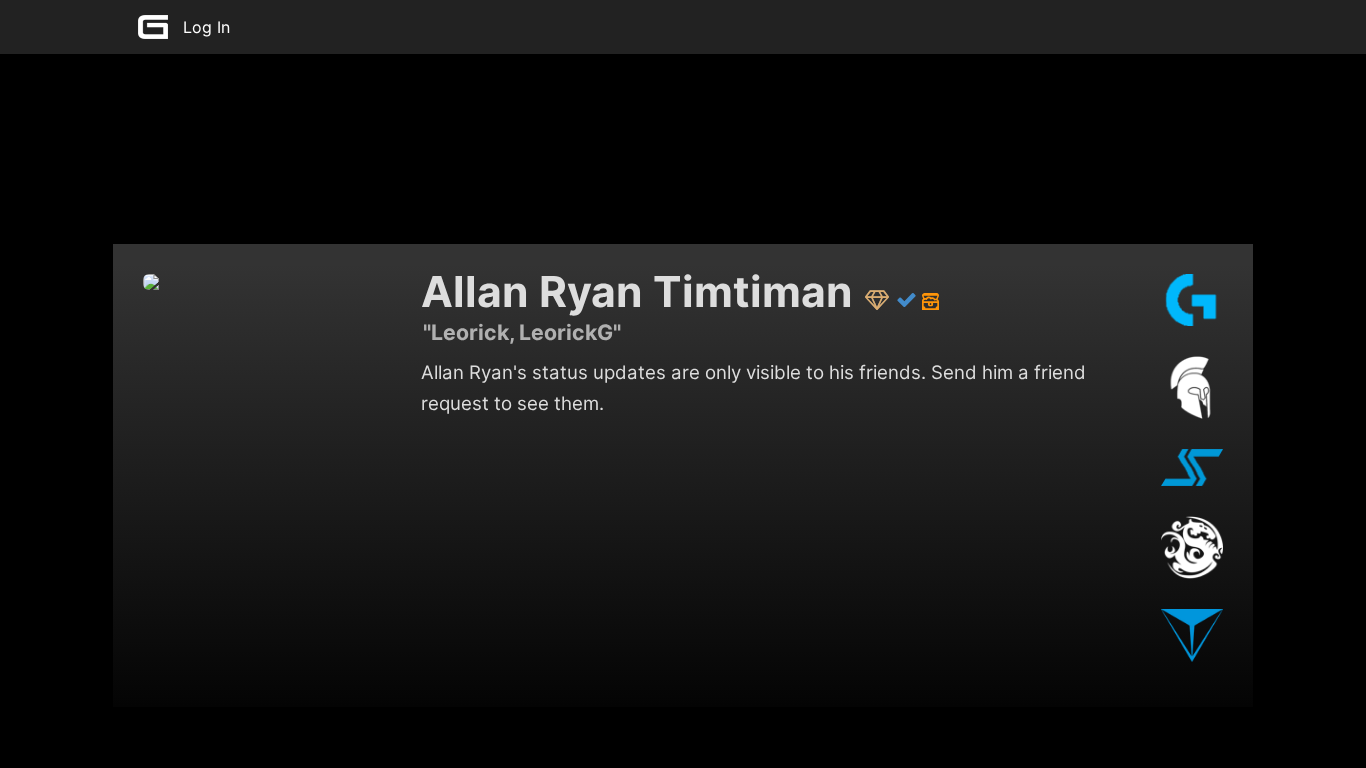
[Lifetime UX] (878, 298)
